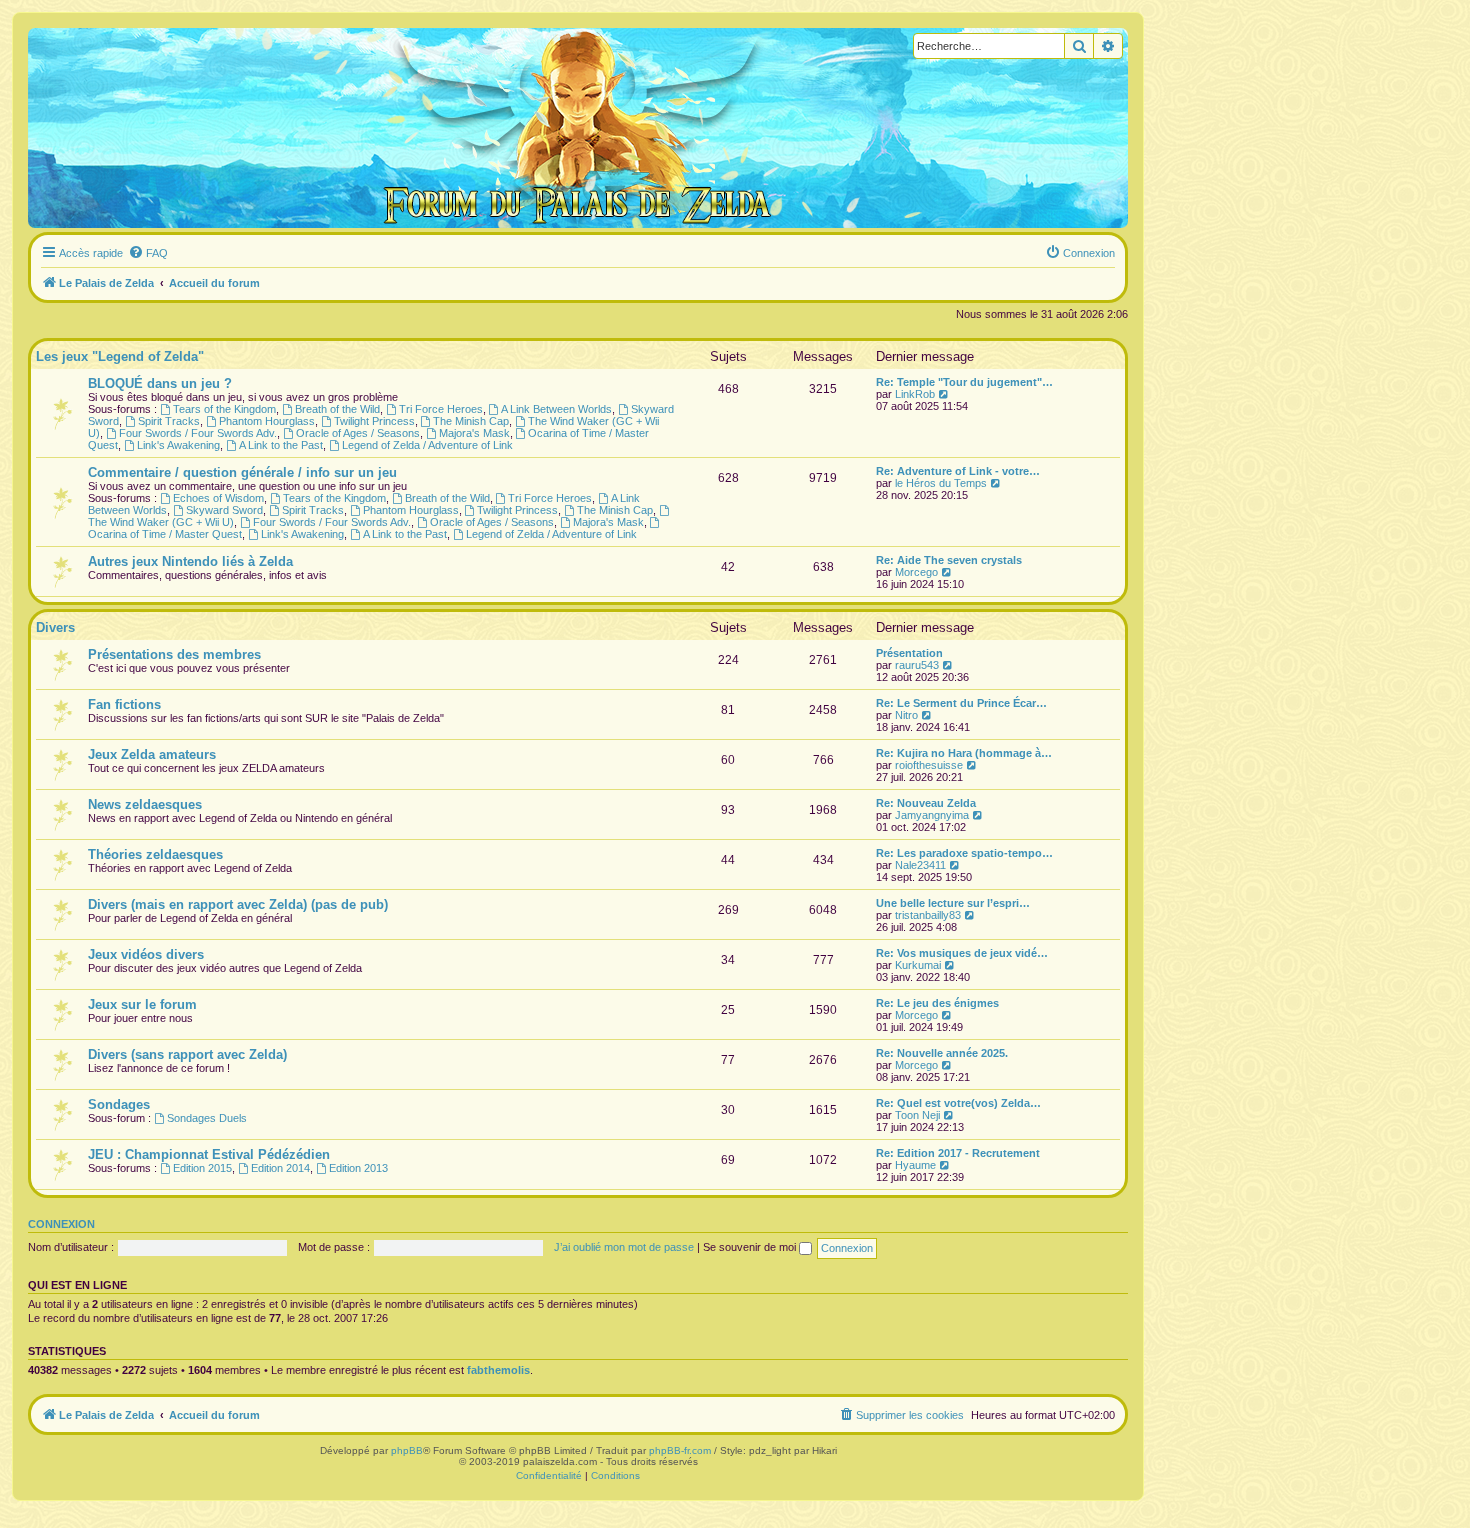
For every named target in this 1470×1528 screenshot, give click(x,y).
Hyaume (915, 1165)
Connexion (61, 1224)
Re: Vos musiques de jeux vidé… (962, 953)
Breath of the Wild (337, 409)
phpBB (407, 1450)
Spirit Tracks (169, 421)
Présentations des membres (174, 654)
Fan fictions (124, 704)
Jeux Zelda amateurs (152, 754)
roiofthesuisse (929, 765)
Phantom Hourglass (267, 421)
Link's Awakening (178, 445)
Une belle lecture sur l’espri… (953, 903)
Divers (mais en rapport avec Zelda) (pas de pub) (238, 904)
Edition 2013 (358, 1168)
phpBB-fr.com (680, 1450)
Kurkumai (918, 965)
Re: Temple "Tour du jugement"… (964, 382)
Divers (55, 627)
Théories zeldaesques (155, 854)
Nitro (906, 715)
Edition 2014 (280, 1168)
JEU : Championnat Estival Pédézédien (209, 1154)
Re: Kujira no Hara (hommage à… (964, 753)
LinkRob (915, 394)
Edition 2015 (202, 1168)
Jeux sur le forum (142, 1004)
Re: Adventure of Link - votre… (958, 471)
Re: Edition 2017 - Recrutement (958, 1153)
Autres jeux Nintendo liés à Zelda (190, 561)
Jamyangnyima (932, 815)
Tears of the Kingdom (224, 409)
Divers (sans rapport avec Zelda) (187, 1054)
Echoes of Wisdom (218, 498)
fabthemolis (498, 1370)
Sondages (119, 1104)
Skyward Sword (224, 510)
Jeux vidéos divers (146, 954)
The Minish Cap (471, 421)
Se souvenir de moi (751, 1247)
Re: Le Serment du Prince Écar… (961, 703)
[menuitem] (148, 253)
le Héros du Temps (941, 483)
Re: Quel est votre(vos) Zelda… (958, 1103)
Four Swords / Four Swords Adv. (198, 433)
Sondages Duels (207, 1118)
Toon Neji (917, 1115)
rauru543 (917, 665)
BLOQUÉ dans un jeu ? (160, 383)
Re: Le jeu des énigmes (937, 1003)
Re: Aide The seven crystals (949, 560)
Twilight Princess (374, 421)
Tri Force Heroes (441, 409)
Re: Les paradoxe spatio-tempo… (964, 853)
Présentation (909, 653)
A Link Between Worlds (556, 409)
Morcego (916, 572)
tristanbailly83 (928, 915)
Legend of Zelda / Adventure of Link (427, 445)
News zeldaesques (145, 804)
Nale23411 (920, 865)
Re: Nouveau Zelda (926, 803)
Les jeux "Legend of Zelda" (120, 356)
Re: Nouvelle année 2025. (942, 1053)
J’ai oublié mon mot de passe (624, 1247)
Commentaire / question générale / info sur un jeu (242, 472)
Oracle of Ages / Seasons (358, 433)
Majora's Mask (474, 433)
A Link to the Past (281, 445)
